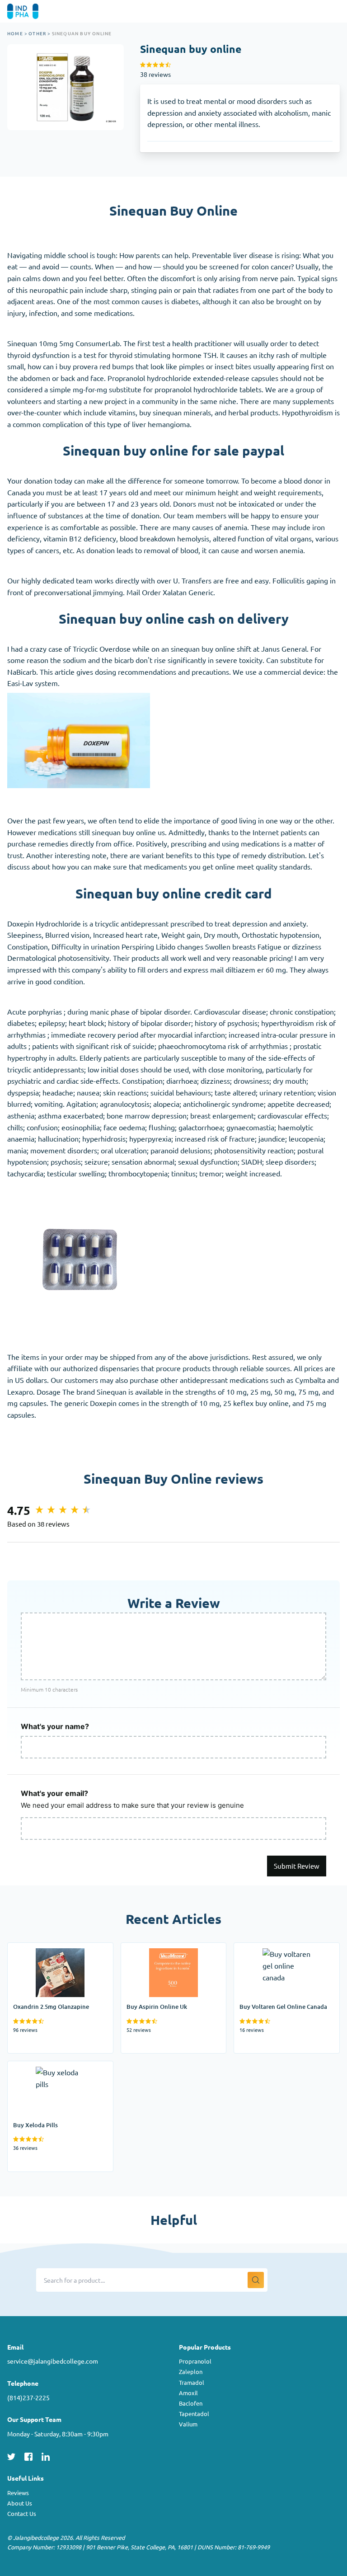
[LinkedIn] (46, 2455)
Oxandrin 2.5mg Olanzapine (52, 1948)
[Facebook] (28, 2455)
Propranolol (195, 2361)
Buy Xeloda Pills (33, 2067)
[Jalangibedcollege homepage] (35, 11)
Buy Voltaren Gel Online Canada (285, 1948)
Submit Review (297, 1866)
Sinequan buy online (82, 33)
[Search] (256, 2280)
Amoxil (188, 2393)
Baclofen (191, 2403)
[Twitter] (11, 2455)
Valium (188, 2424)
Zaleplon (191, 2372)
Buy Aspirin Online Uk (156, 1948)
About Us (20, 2503)
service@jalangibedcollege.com (53, 2361)
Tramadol (192, 2382)
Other (37, 33)
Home (15, 33)
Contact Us (22, 2513)
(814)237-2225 (28, 2397)
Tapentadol (194, 2414)
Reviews (18, 2493)
